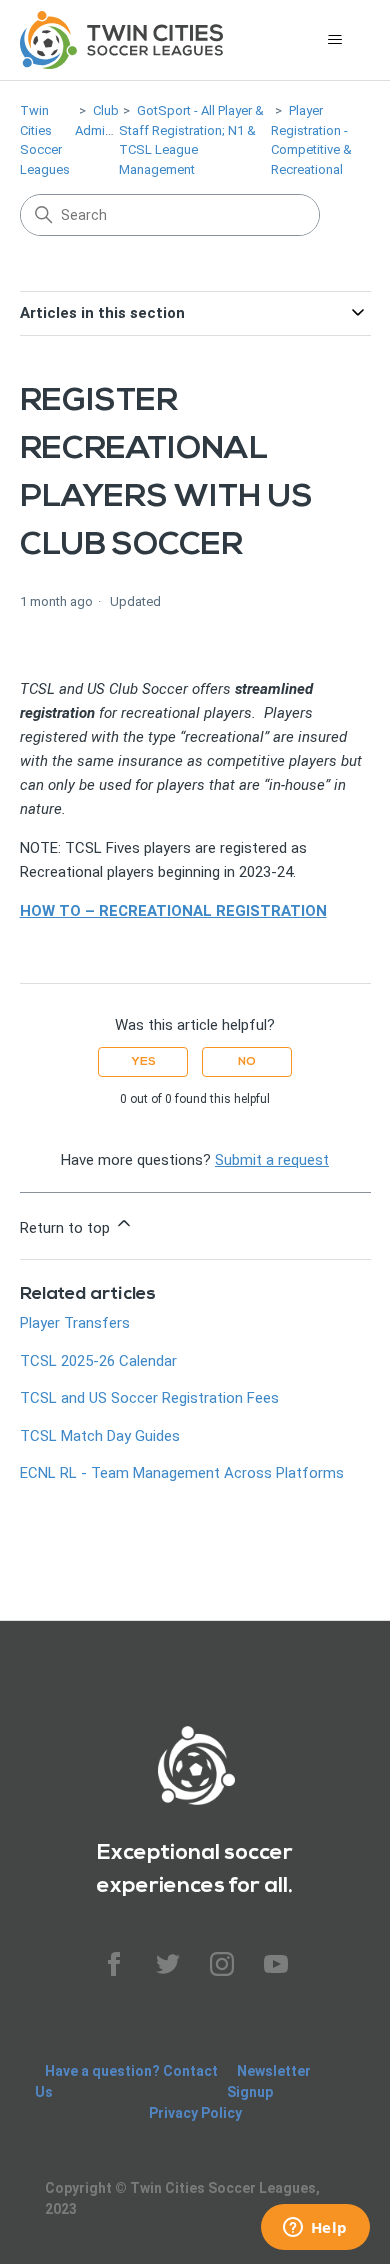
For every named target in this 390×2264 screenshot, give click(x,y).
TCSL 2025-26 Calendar (98, 1361)
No (247, 1061)
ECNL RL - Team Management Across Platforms (182, 1473)
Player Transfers (75, 1323)
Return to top (67, 1228)
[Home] (122, 40)
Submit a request (272, 1160)
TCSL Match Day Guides (100, 1436)
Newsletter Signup (269, 2081)
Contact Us (126, 2081)
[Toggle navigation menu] (335, 40)
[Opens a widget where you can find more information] (315, 2229)
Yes (143, 1061)
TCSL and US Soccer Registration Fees (149, 1398)
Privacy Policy (195, 2113)
